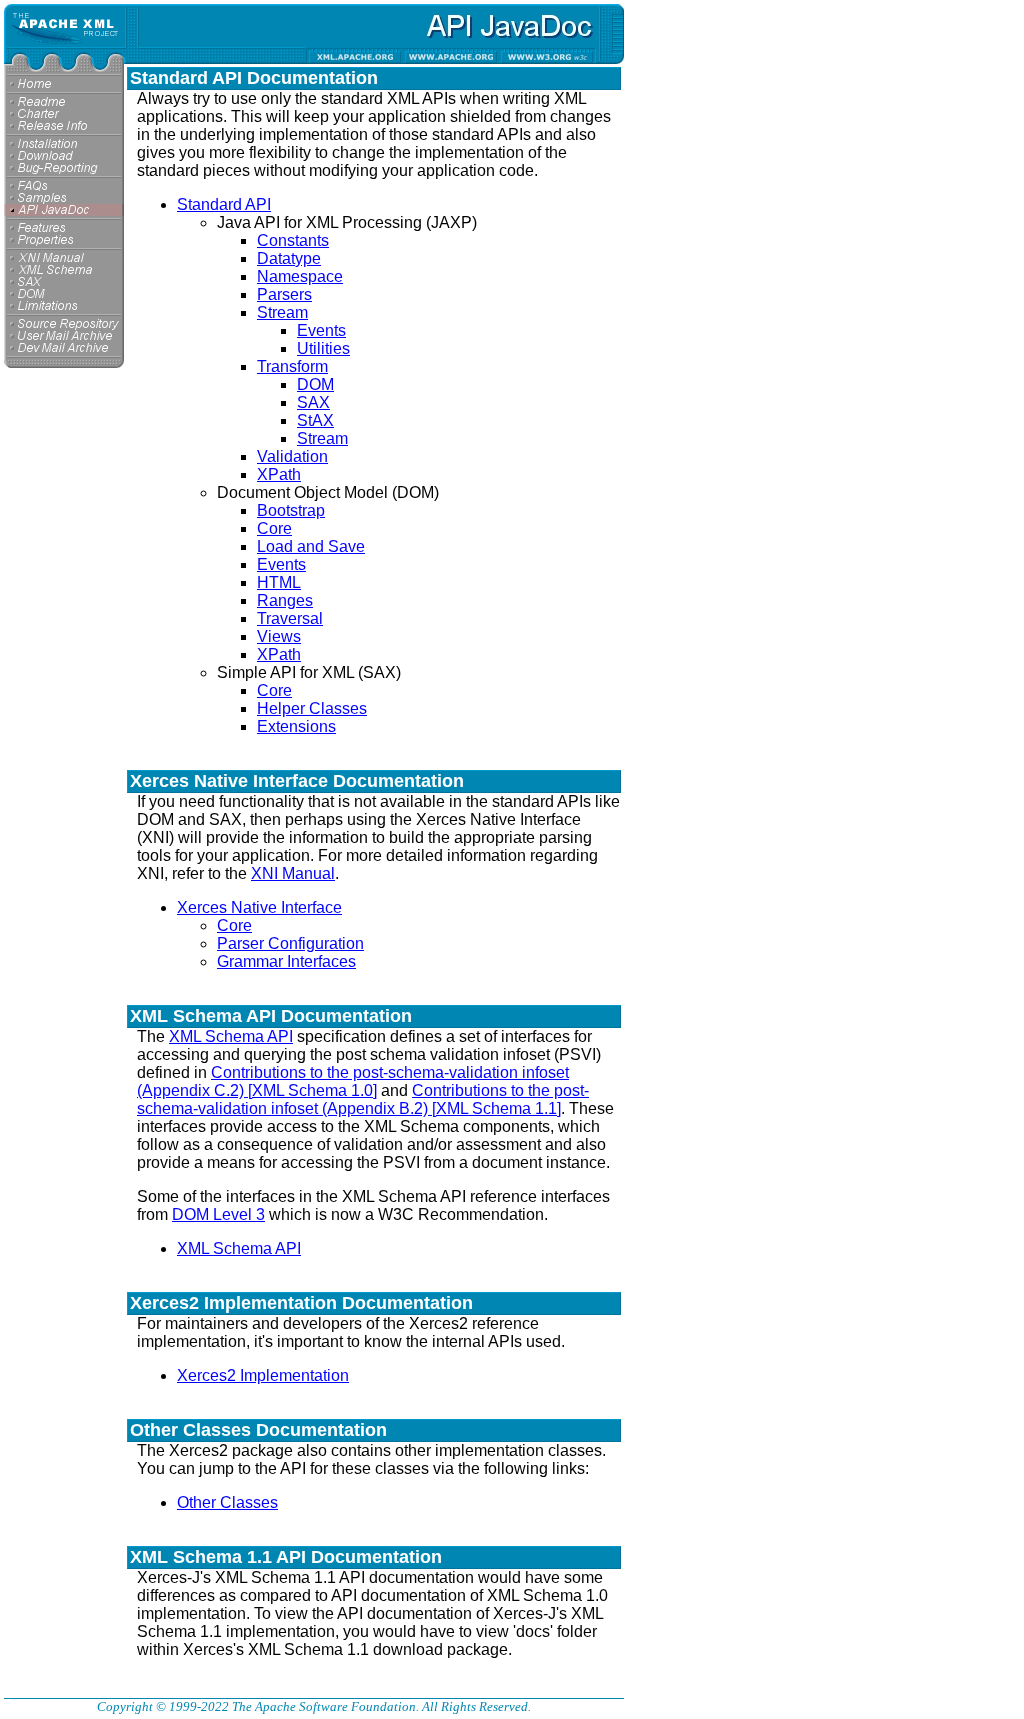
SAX (313, 402)
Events (321, 330)
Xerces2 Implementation (263, 1375)
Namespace (300, 276)
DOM (315, 384)
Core (274, 528)
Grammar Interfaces (286, 961)
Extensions (296, 726)
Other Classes (227, 1502)
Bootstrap (291, 510)
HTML (279, 582)
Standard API (224, 204)
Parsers (284, 294)
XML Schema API (231, 1036)
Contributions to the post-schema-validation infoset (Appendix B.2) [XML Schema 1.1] (363, 1099)
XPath (279, 474)
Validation (292, 456)
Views (279, 636)
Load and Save (311, 546)
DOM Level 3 (218, 1214)
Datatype (289, 258)
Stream (282, 312)
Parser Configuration (290, 943)
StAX (315, 420)
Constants (293, 240)
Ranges (285, 600)
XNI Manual (293, 873)
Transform (292, 366)
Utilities (323, 348)
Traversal (290, 618)
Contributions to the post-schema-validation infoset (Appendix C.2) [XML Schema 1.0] (353, 1081)
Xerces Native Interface (259, 907)
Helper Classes (312, 708)
